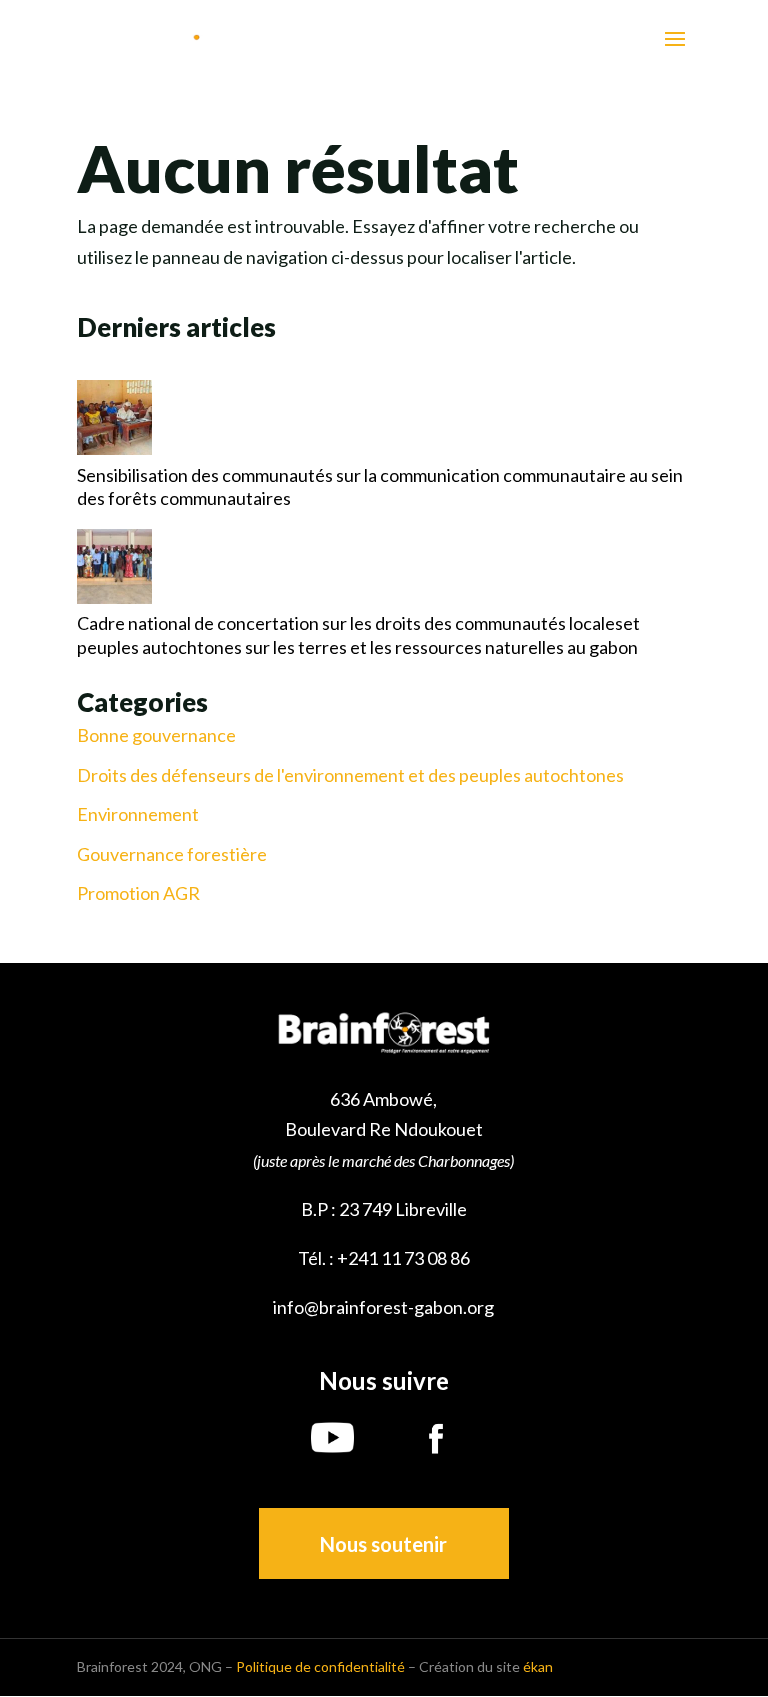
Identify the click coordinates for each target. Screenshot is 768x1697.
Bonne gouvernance (156, 735)
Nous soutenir (383, 1544)
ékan (538, 1666)
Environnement (138, 814)
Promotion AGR (138, 893)
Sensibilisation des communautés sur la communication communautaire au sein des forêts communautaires (380, 486)
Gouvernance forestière (172, 854)
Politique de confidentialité (320, 1666)
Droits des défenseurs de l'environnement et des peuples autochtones (350, 775)
